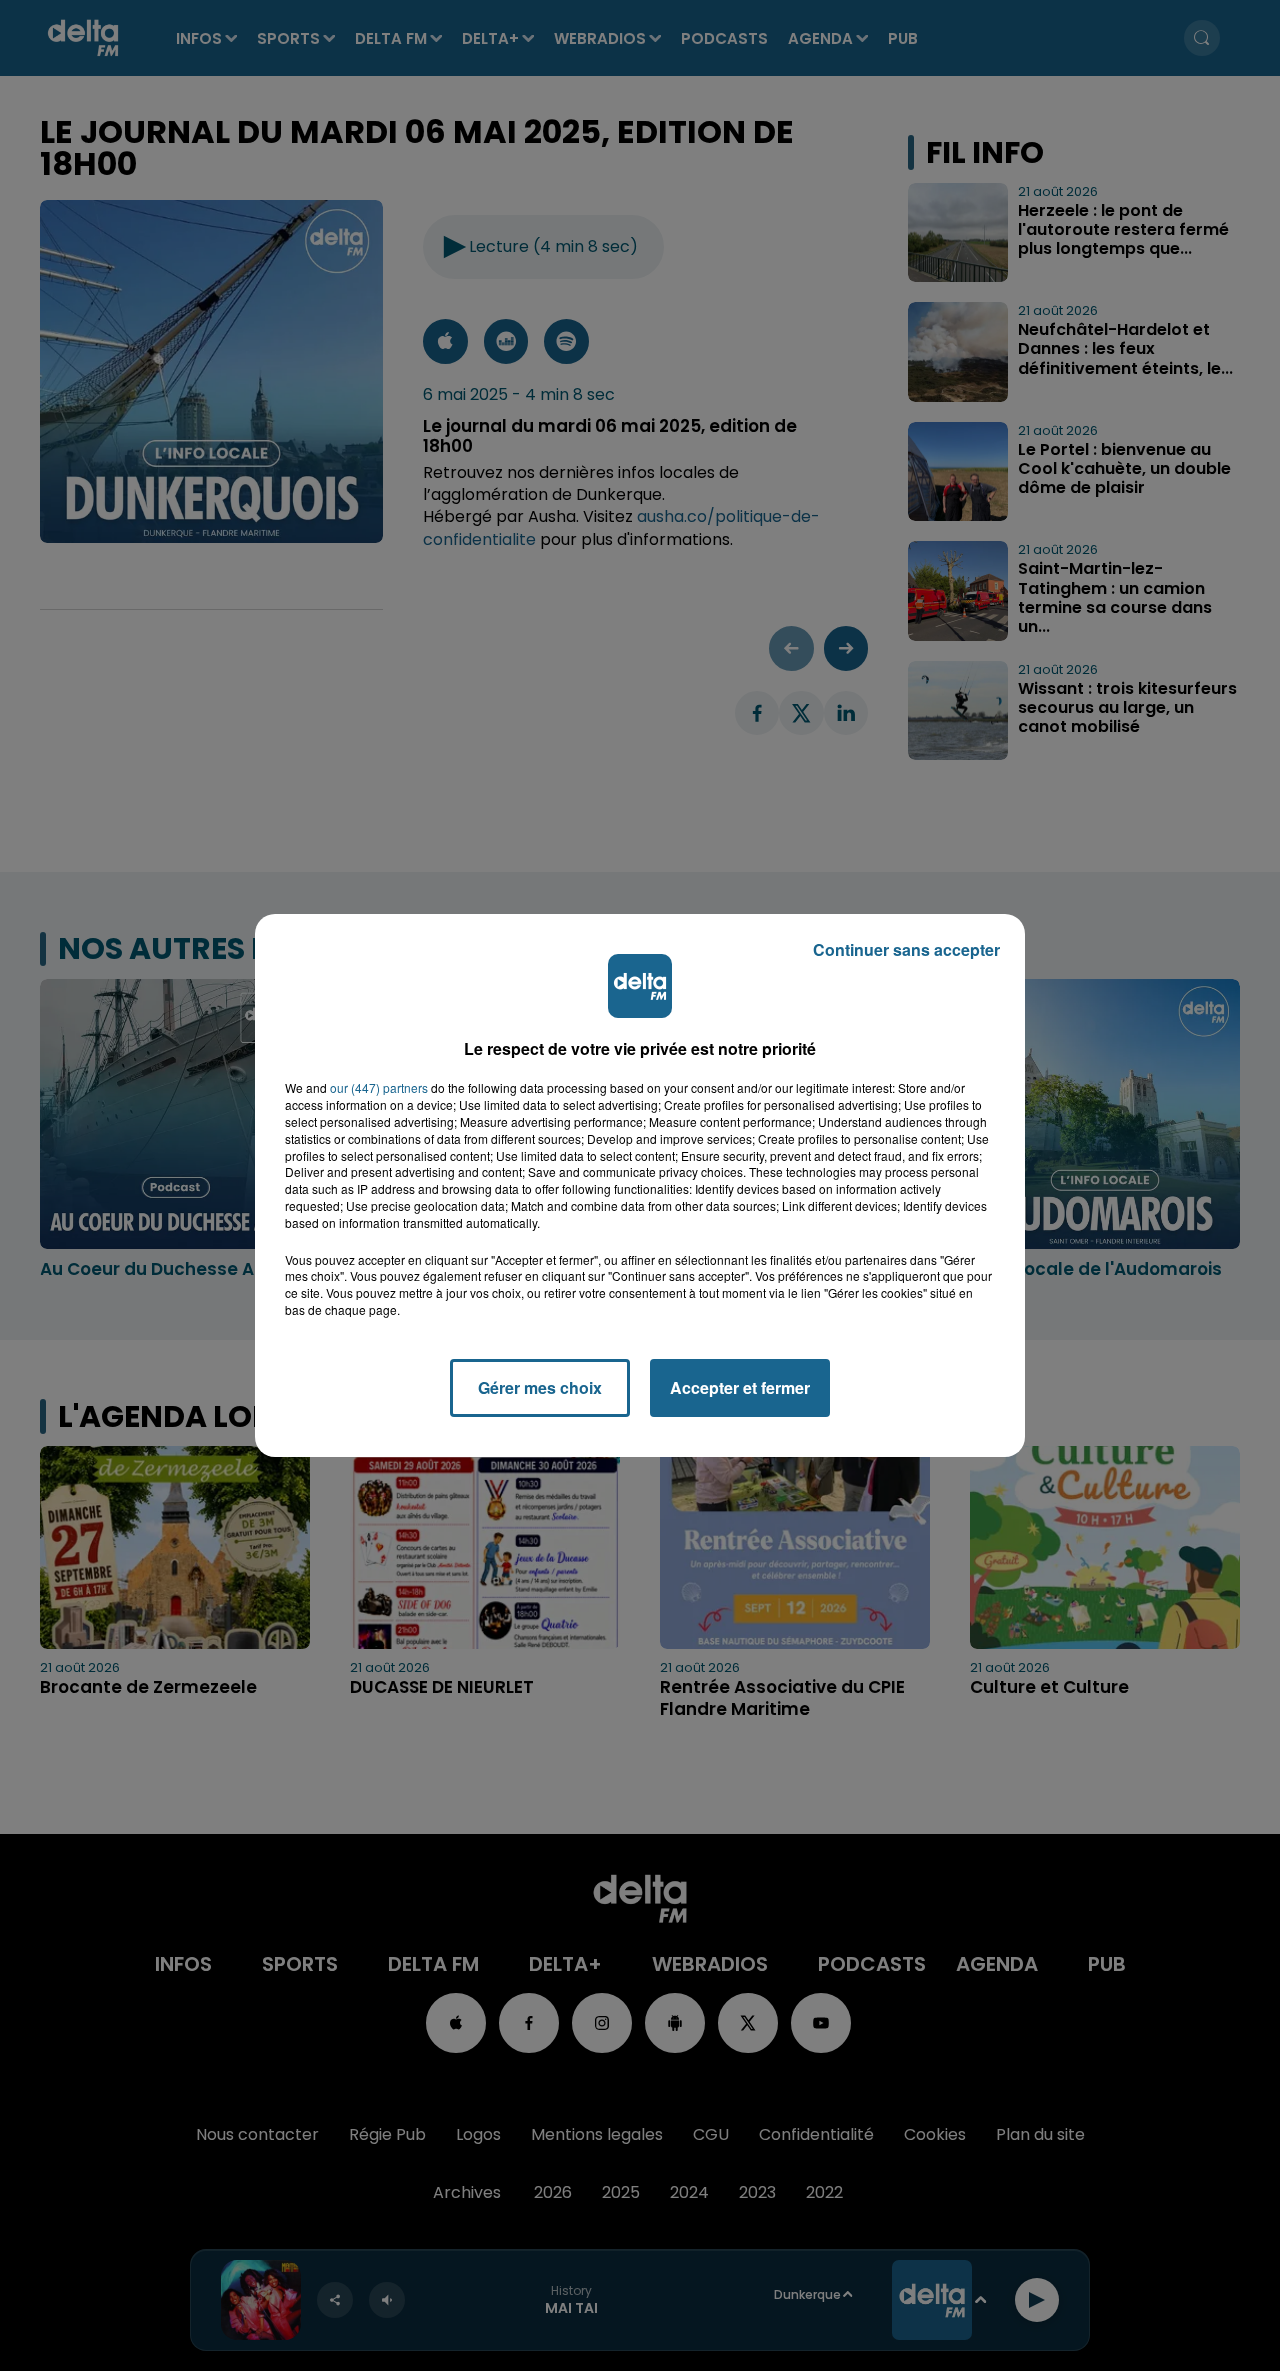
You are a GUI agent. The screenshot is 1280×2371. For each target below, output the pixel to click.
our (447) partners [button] (379, 1088)
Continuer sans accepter (906, 949)
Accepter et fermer (740, 1387)
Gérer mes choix (540, 1387)
